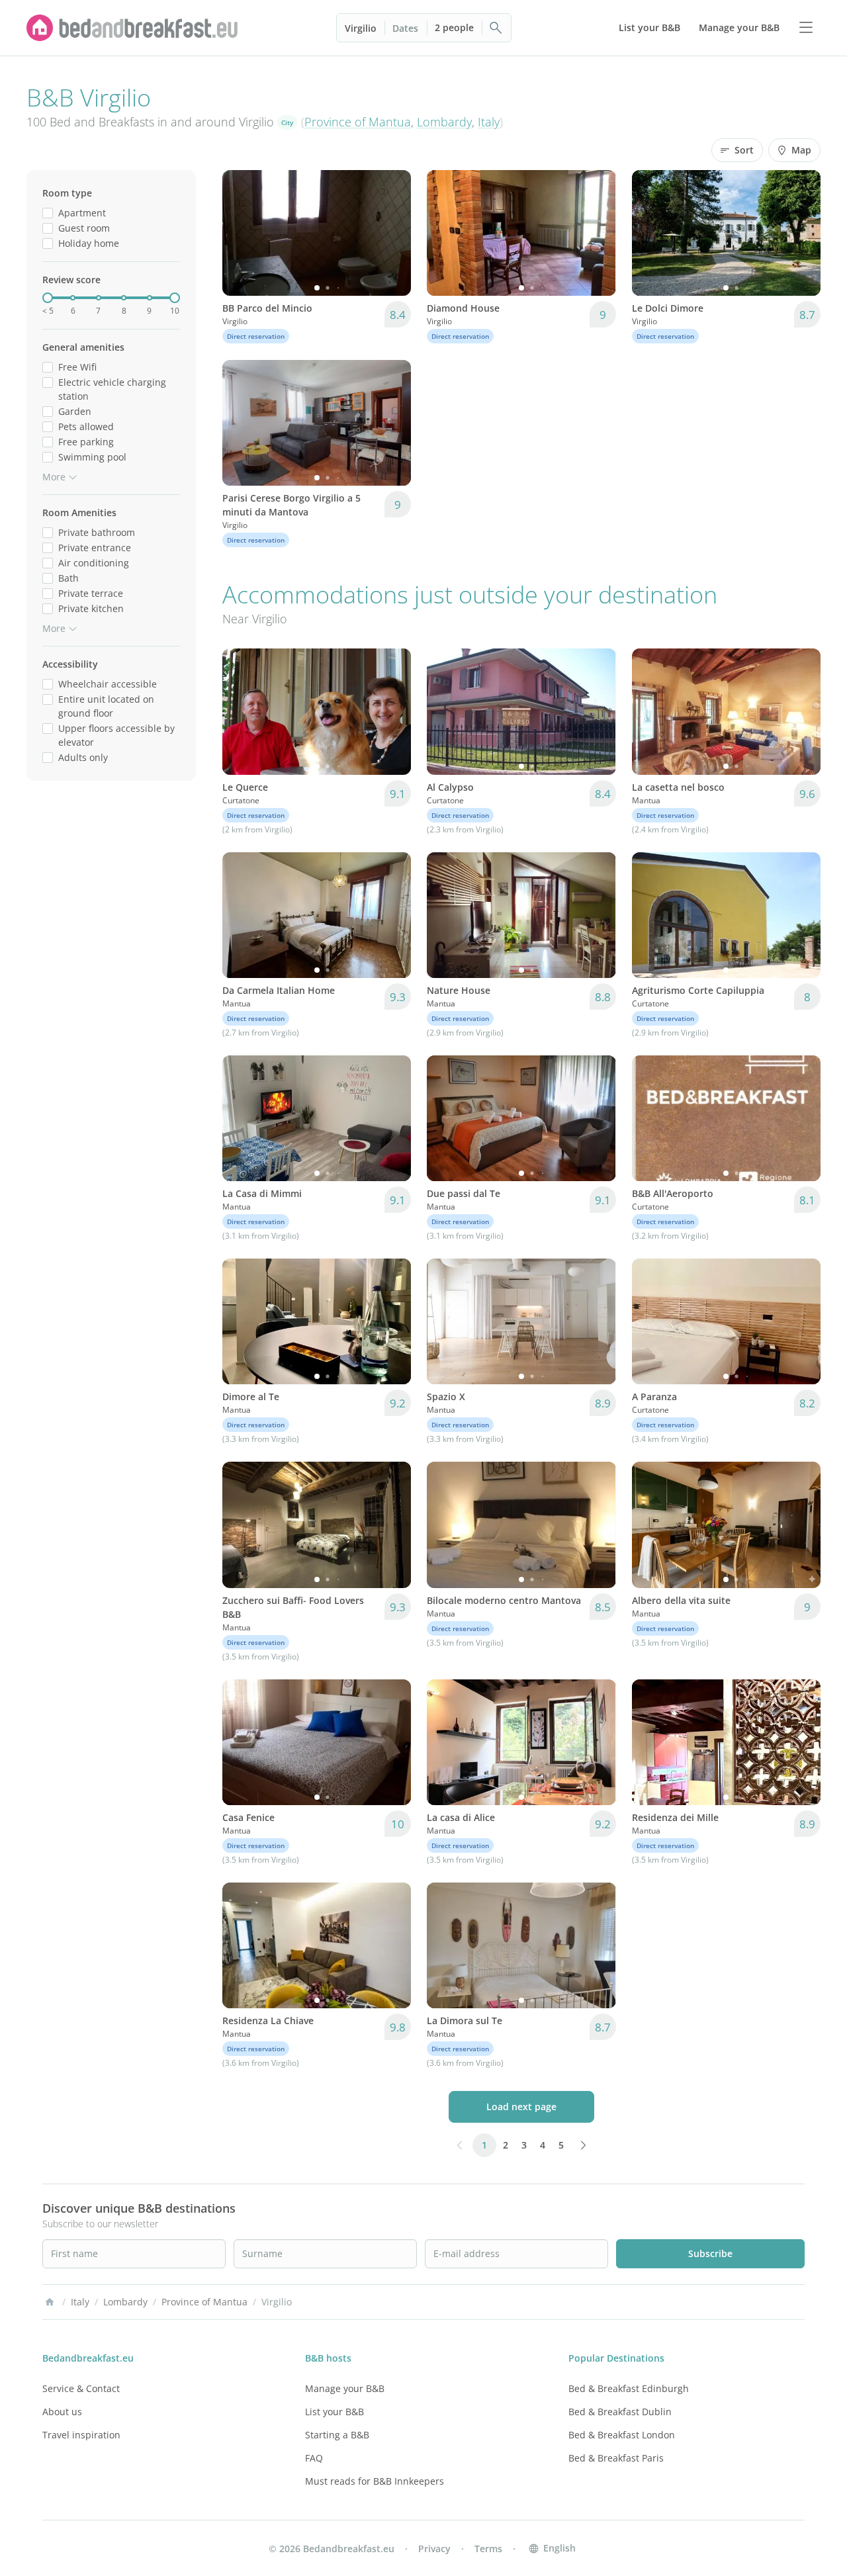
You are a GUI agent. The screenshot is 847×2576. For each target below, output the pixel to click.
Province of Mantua (358, 122)
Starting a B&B (337, 2435)
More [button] (54, 477)
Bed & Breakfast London (622, 2435)
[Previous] (241, 233)
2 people (454, 27)
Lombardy (444, 122)
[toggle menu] (806, 28)
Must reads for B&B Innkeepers (375, 2481)
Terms (488, 2549)
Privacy (434, 2549)
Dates (405, 28)
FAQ (314, 2458)
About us (62, 2412)
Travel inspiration (81, 2435)
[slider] (48, 298)
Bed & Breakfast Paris (616, 2458)
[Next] (392, 233)
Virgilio (361, 28)
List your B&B (334, 2412)
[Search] (496, 28)
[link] (132, 28)
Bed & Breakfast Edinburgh (629, 2388)
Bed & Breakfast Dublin (620, 2412)
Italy (489, 122)
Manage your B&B (345, 2388)
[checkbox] (48, 213)
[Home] (50, 2302)
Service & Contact (81, 2388)
